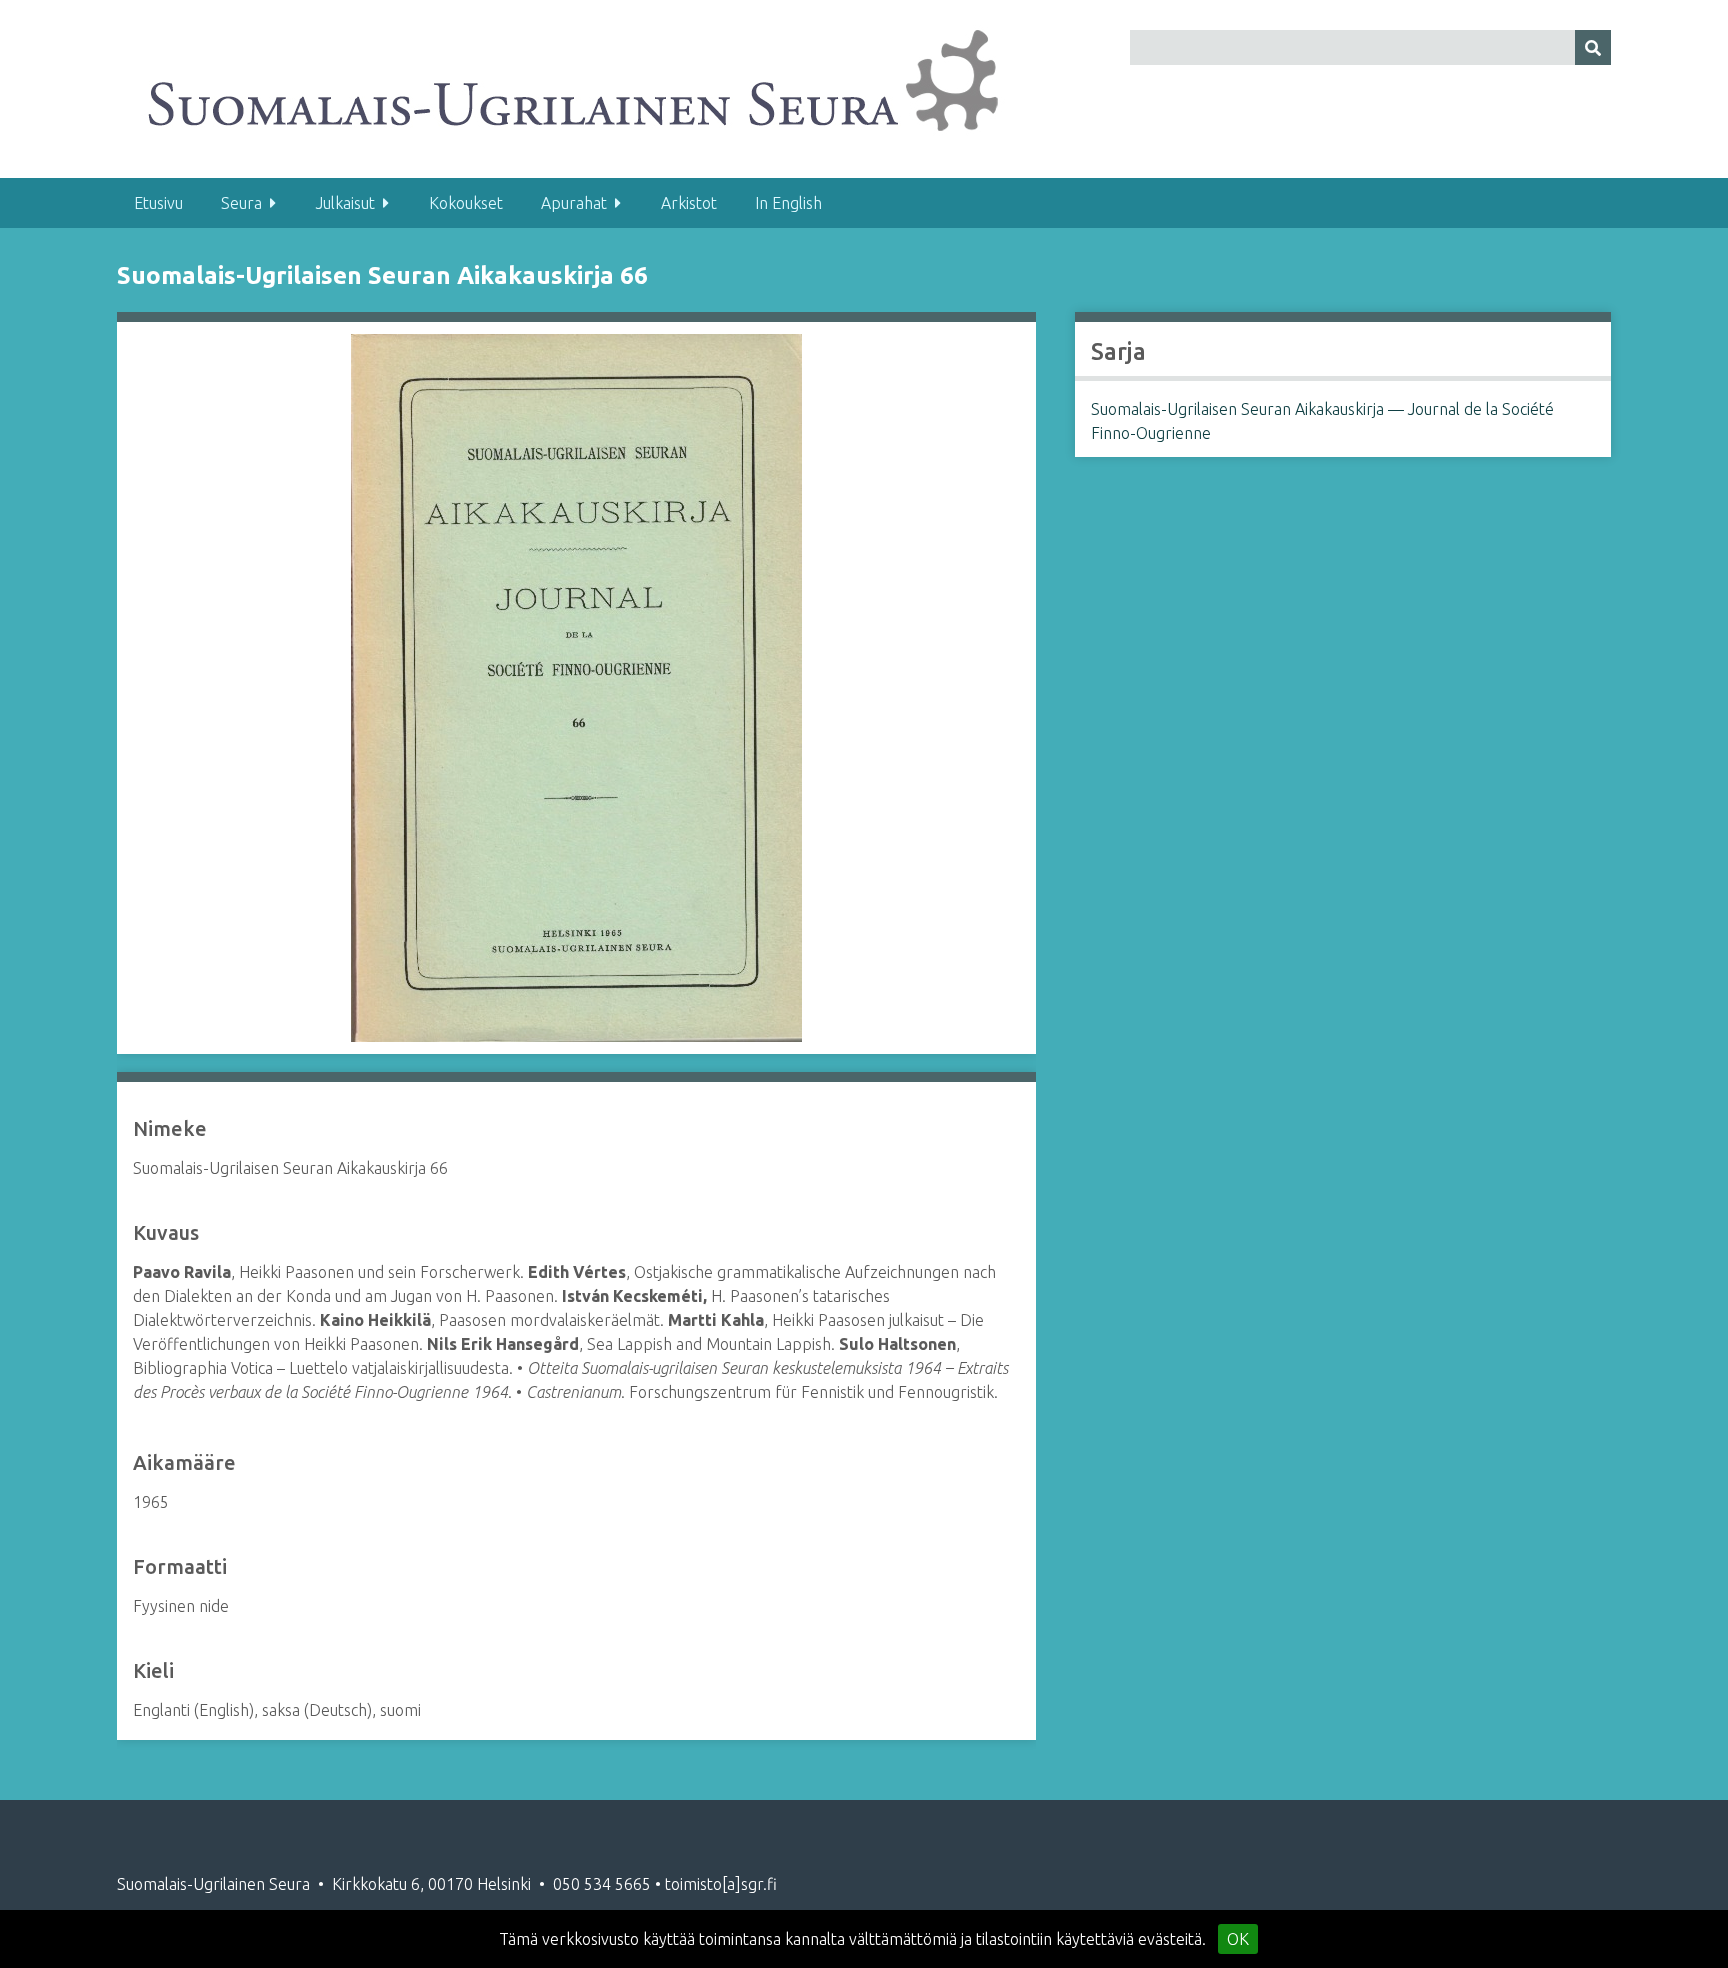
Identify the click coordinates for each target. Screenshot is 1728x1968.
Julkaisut (345, 203)
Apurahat (574, 203)
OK (1238, 1939)
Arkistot (689, 203)
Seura (241, 203)
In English (788, 203)
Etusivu (158, 203)
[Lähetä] (1593, 47)
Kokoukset (466, 203)
